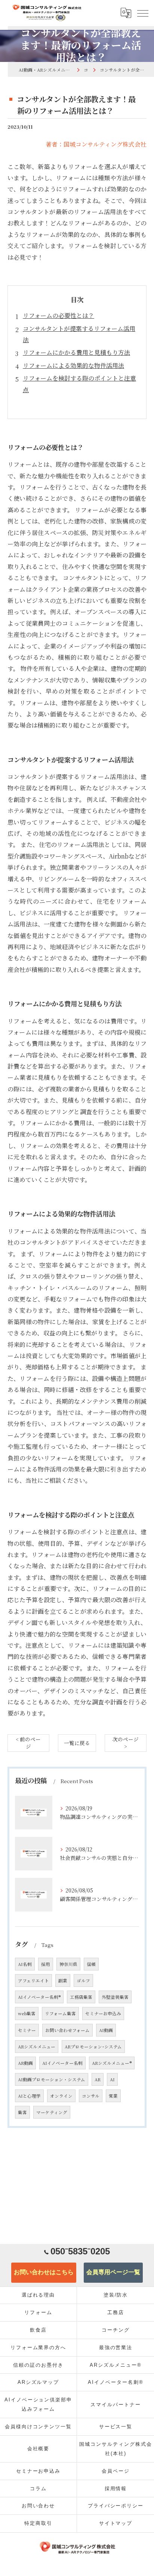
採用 (46, 1964)
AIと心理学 (29, 2096)
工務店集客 (81, 1997)
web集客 (27, 2013)
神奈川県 (68, 1964)
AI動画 (106, 2030)
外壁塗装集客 (115, 1997)
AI (112, 2079)
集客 (22, 2112)
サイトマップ (116, 2523)
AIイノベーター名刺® (39, 1997)
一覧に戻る (77, 1743)
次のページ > (126, 1743)
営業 (113, 2096)
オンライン (61, 2096)
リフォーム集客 (60, 2013)
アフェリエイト (33, 1981)
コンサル (91, 2096)
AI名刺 (25, 1964)
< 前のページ (28, 1743)
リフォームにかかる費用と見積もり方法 (76, 352)
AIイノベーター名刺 (62, 2063)
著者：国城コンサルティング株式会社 (96, 144)
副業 (63, 1981)
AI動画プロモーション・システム (52, 2079)
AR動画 (25, 2063)
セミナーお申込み (103, 2013)
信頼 (91, 1964)
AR (98, 2079)
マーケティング (52, 2112)
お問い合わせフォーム (67, 2030)
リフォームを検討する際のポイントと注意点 (79, 384)
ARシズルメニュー (37, 2047)
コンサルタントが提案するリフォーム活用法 (79, 334)
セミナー (27, 2030)
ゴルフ (83, 1981)
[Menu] (142, 13)
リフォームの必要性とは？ (58, 315)
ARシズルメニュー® (112, 2063)
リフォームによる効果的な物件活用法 (73, 365)
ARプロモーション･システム (93, 2047)
